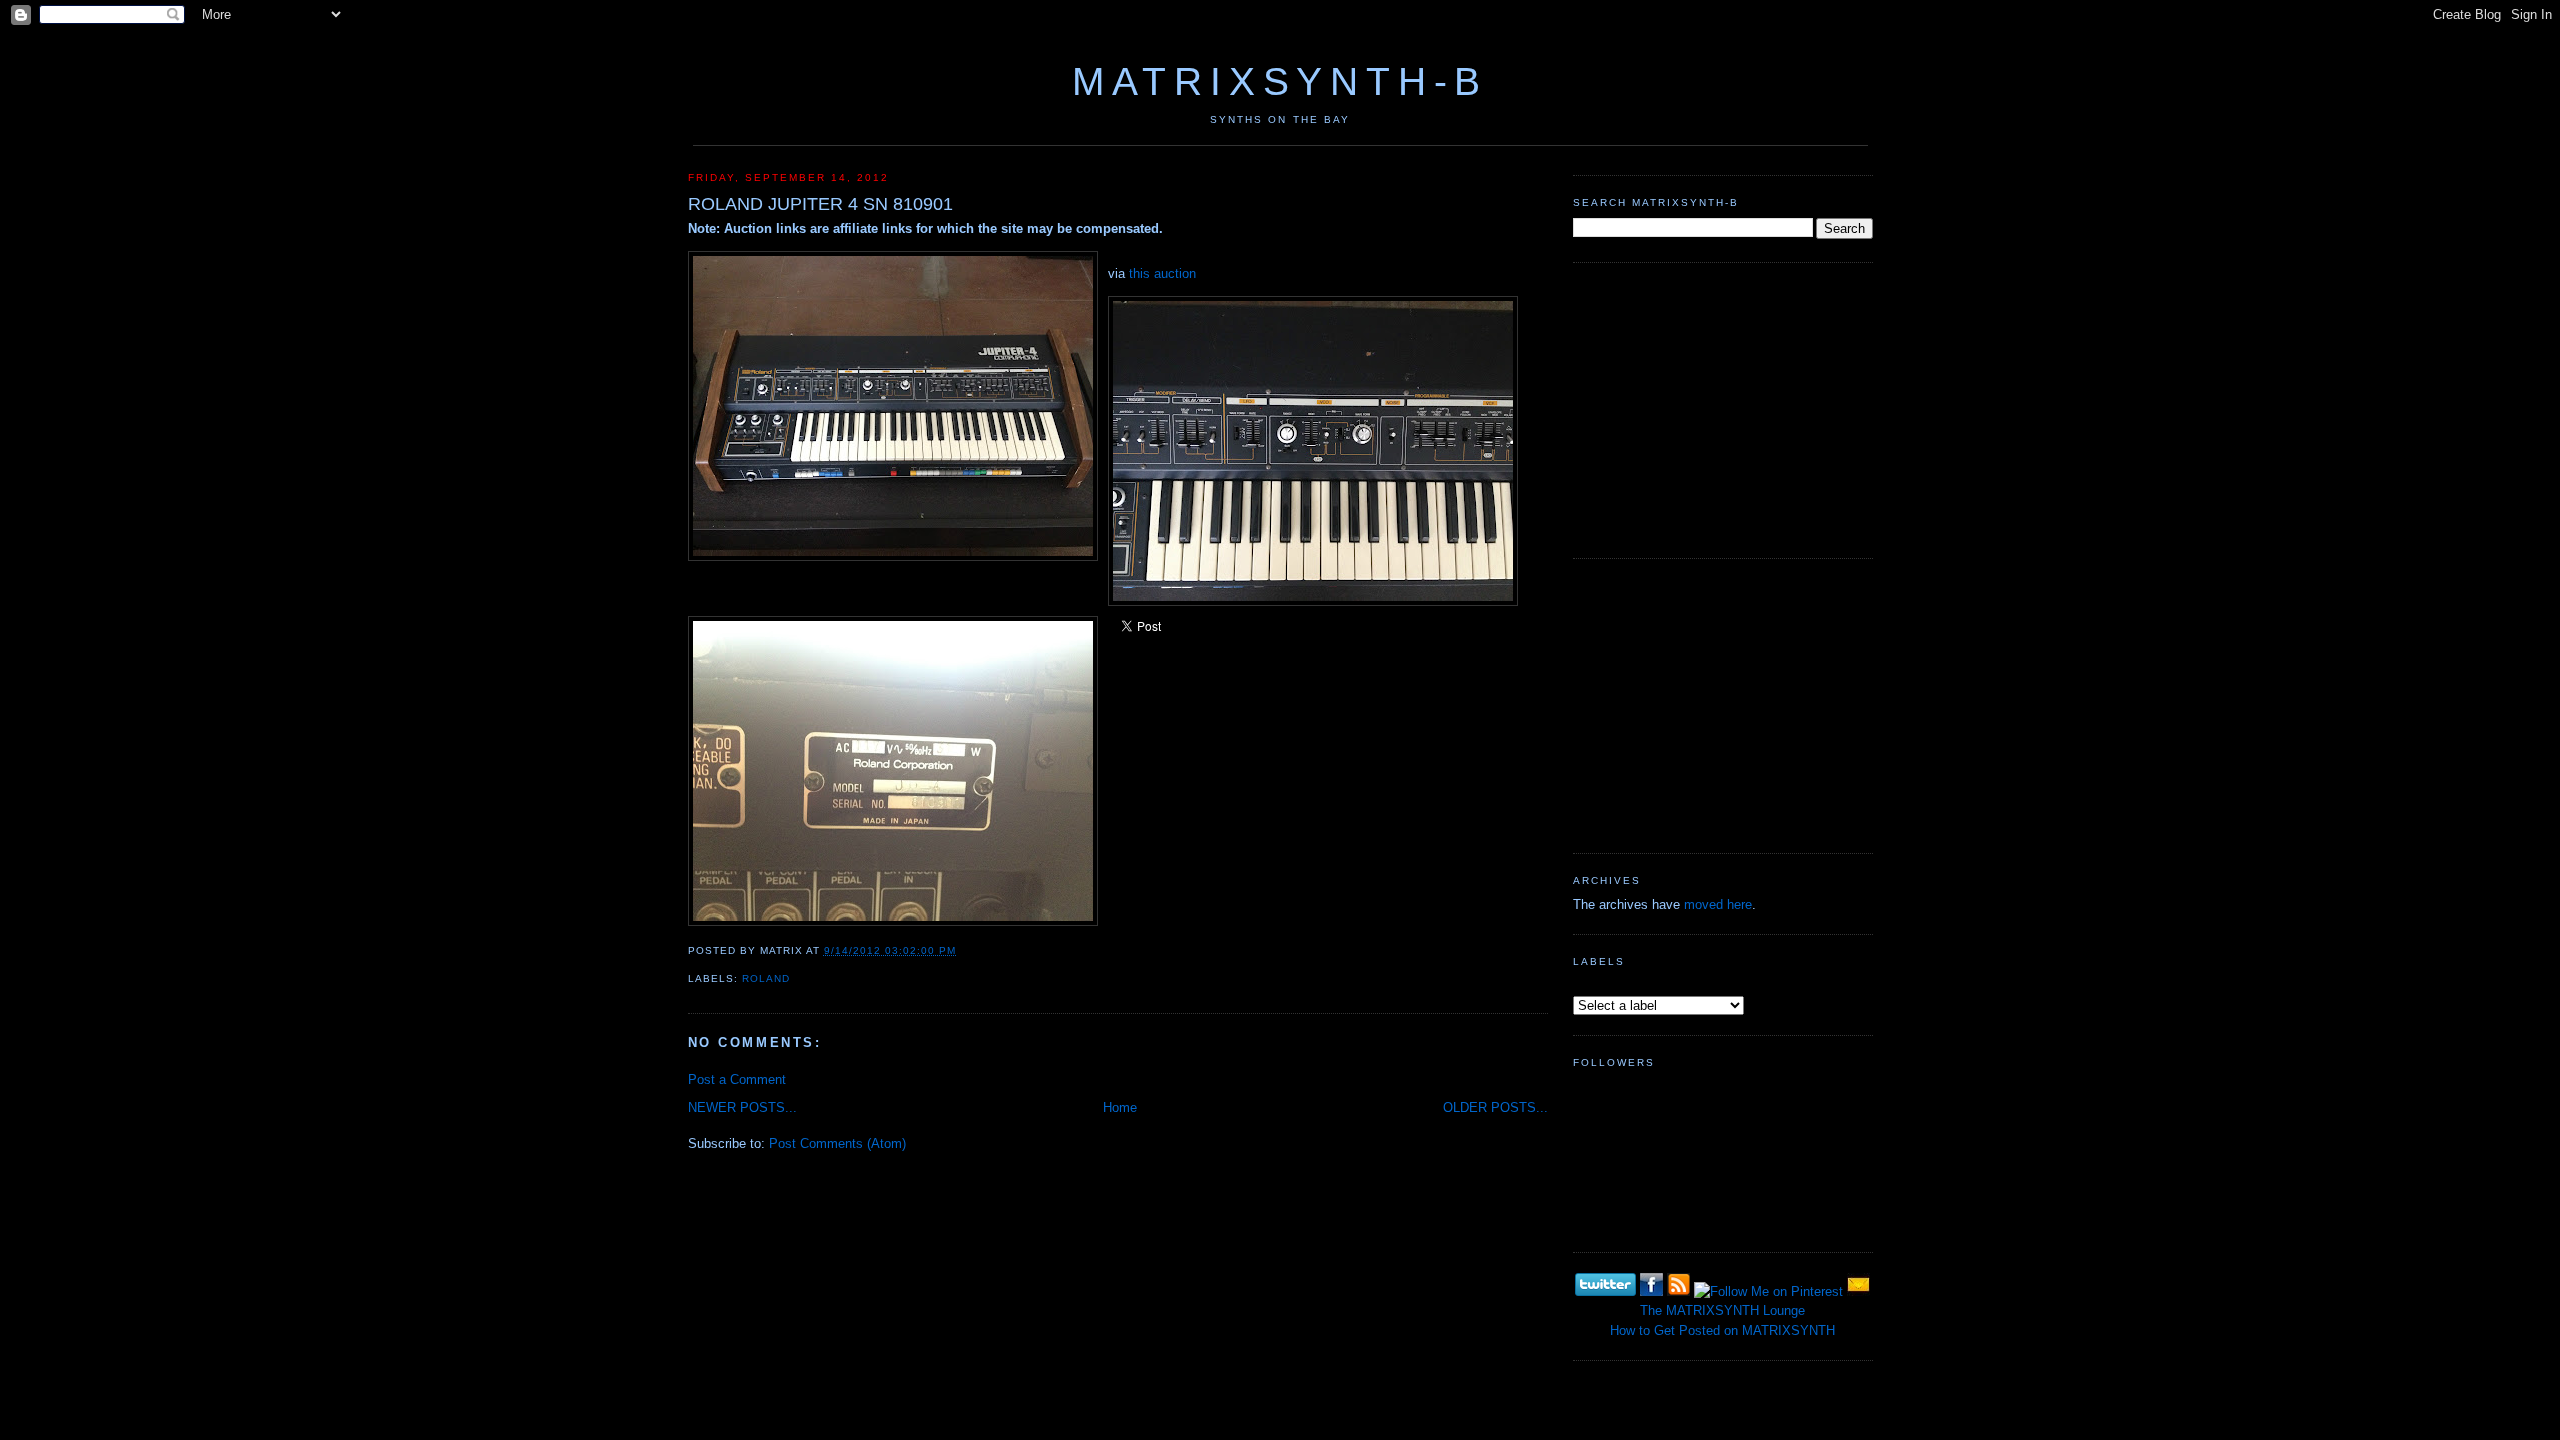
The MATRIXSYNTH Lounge (1722, 1310)
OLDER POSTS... (1495, 1107)
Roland (766, 978)
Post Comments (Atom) (837, 1143)
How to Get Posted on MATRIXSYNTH (1722, 1330)
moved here (1718, 904)
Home (1120, 1107)
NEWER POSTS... (742, 1107)
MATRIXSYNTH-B (1280, 81)
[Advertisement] (1723, 408)
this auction (1162, 273)
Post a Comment (737, 1079)
